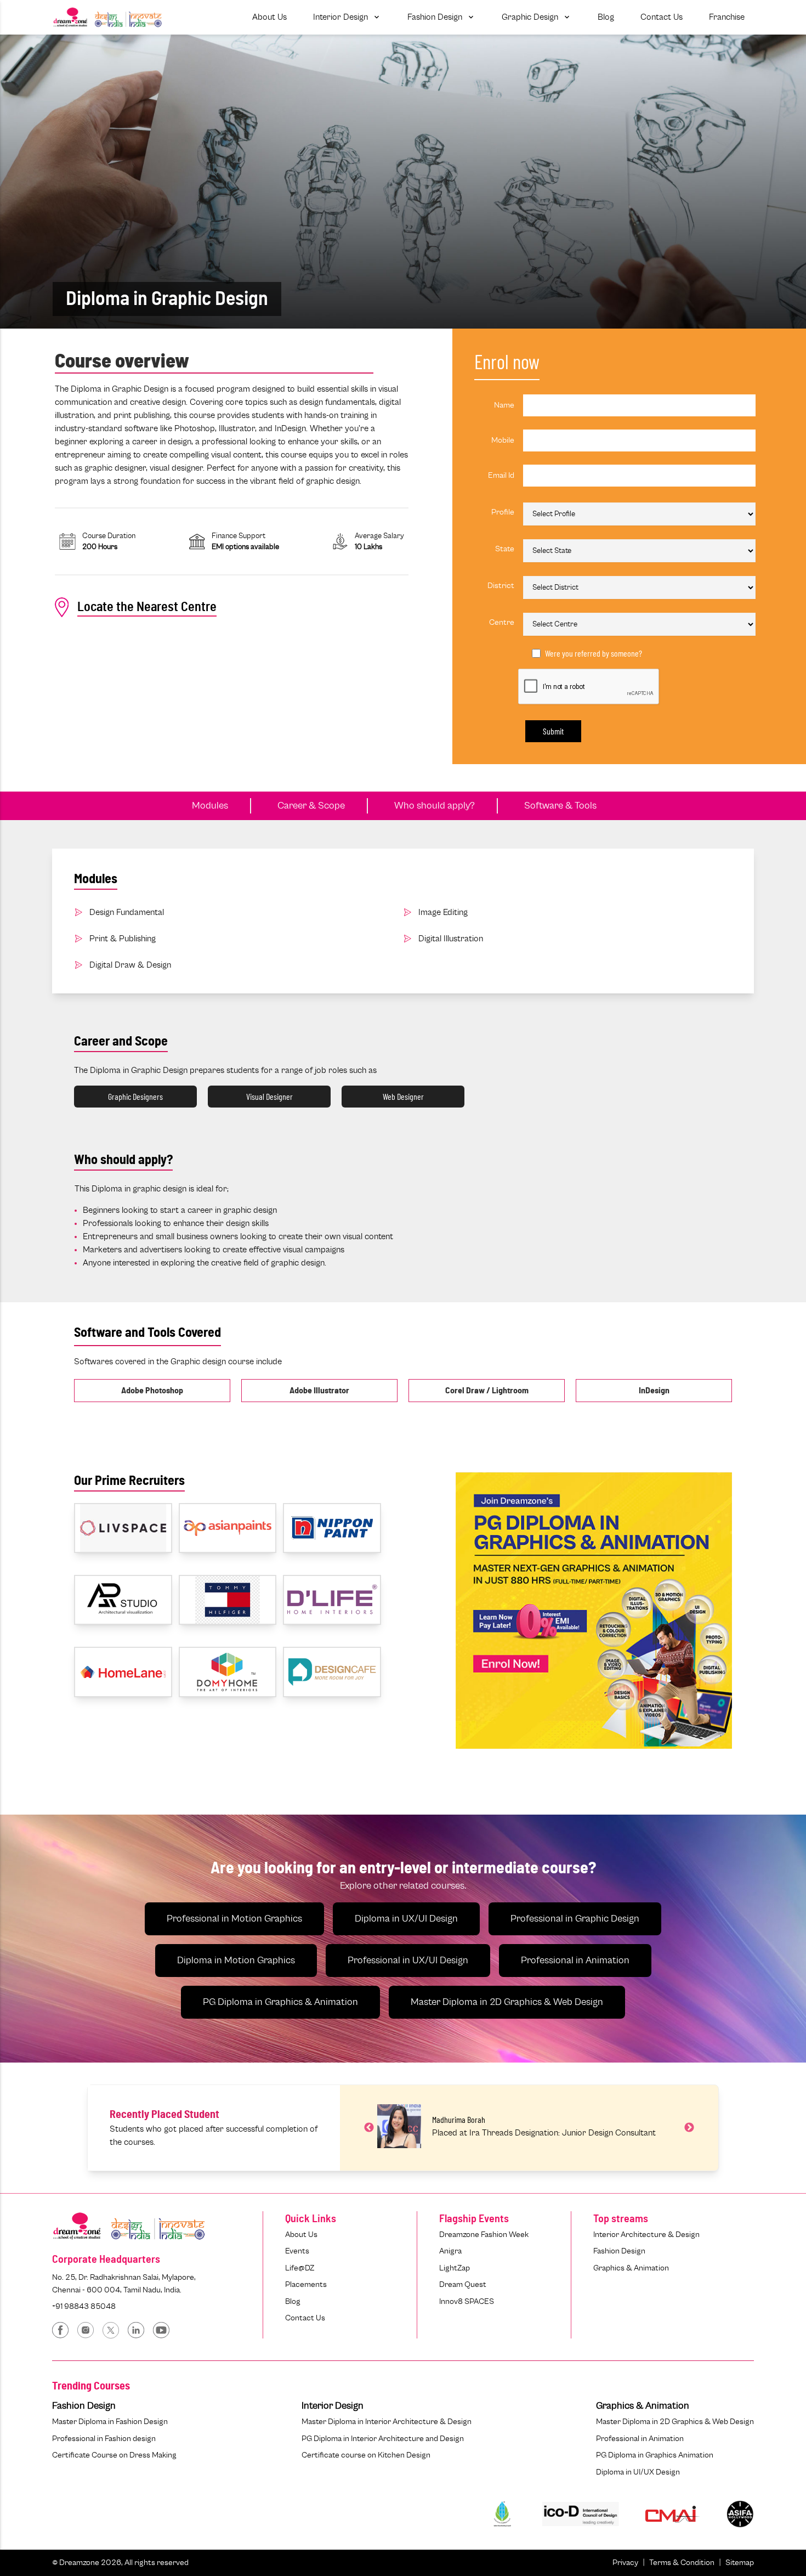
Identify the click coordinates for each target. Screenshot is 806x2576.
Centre (502, 622)
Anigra (450, 2251)
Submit (553, 731)
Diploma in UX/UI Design (406, 1919)
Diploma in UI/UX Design (638, 2472)
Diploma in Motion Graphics (236, 1961)
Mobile (503, 440)
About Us (301, 2235)
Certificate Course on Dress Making (114, 2455)
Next (689, 2128)
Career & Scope (311, 806)
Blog (293, 2301)
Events (297, 2251)
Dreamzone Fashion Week (484, 2235)
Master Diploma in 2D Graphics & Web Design (507, 2002)
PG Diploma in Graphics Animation (655, 2455)
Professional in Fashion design (104, 2439)
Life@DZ (300, 2268)
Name (504, 405)
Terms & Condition (682, 2563)
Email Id (501, 475)
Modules (210, 806)
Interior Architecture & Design (646, 2235)
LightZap (455, 2268)
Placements (306, 2284)
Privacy (625, 2563)
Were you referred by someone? (594, 653)
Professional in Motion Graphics (234, 1919)
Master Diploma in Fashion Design (110, 2422)
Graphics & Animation (631, 2268)
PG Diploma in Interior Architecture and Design (383, 2439)
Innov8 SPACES (467, 2301)
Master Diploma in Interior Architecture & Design (387, 2422)
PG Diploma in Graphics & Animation (280, 2002)
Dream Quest (463, 2284)
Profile (503, 512)
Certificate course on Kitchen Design (366, 2455)
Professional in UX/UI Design (408, 1961)
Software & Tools (560, 806)
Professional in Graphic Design (575, 1919)
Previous (369, 2128)
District (501, 586)
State (505, 549)
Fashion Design (619, 2251)
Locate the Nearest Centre (147, 607)
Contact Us (305, 2318)
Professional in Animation (575, 1961)
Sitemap (740, 2563)
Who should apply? (435, 806)
